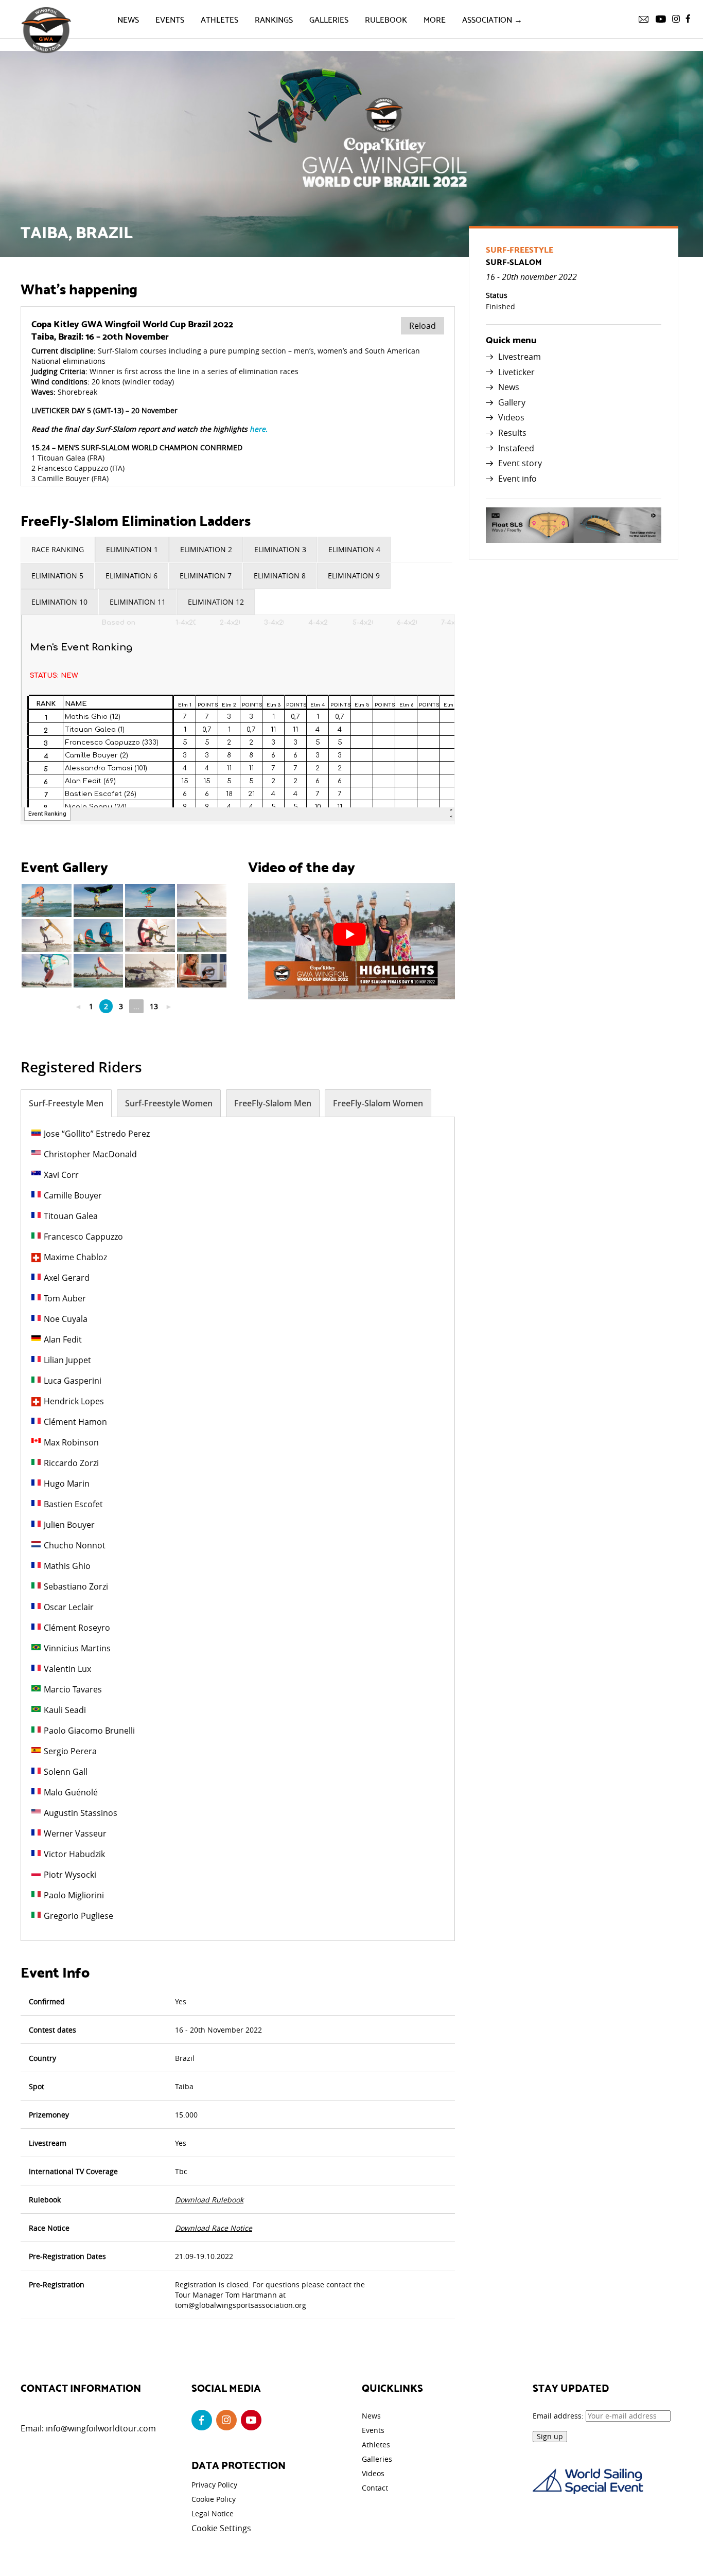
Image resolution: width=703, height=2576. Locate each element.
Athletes (219, 19)
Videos (511, 417)
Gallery (512, 402)
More (435, 19)
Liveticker (516, 372)
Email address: (559, 2416)
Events (170, 19)
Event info (517, 479)
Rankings (274, 19)
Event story (520, 463)
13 (154, 1006)
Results (512, 433)
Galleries (329, 19)
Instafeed (516, 448)
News (128, 19)
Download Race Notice (214, 2228)
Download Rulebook (209, 2200)
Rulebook (386, 19)
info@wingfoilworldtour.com (101, 2428)
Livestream (520, 357)
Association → (492, 19)
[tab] (58, 550)
